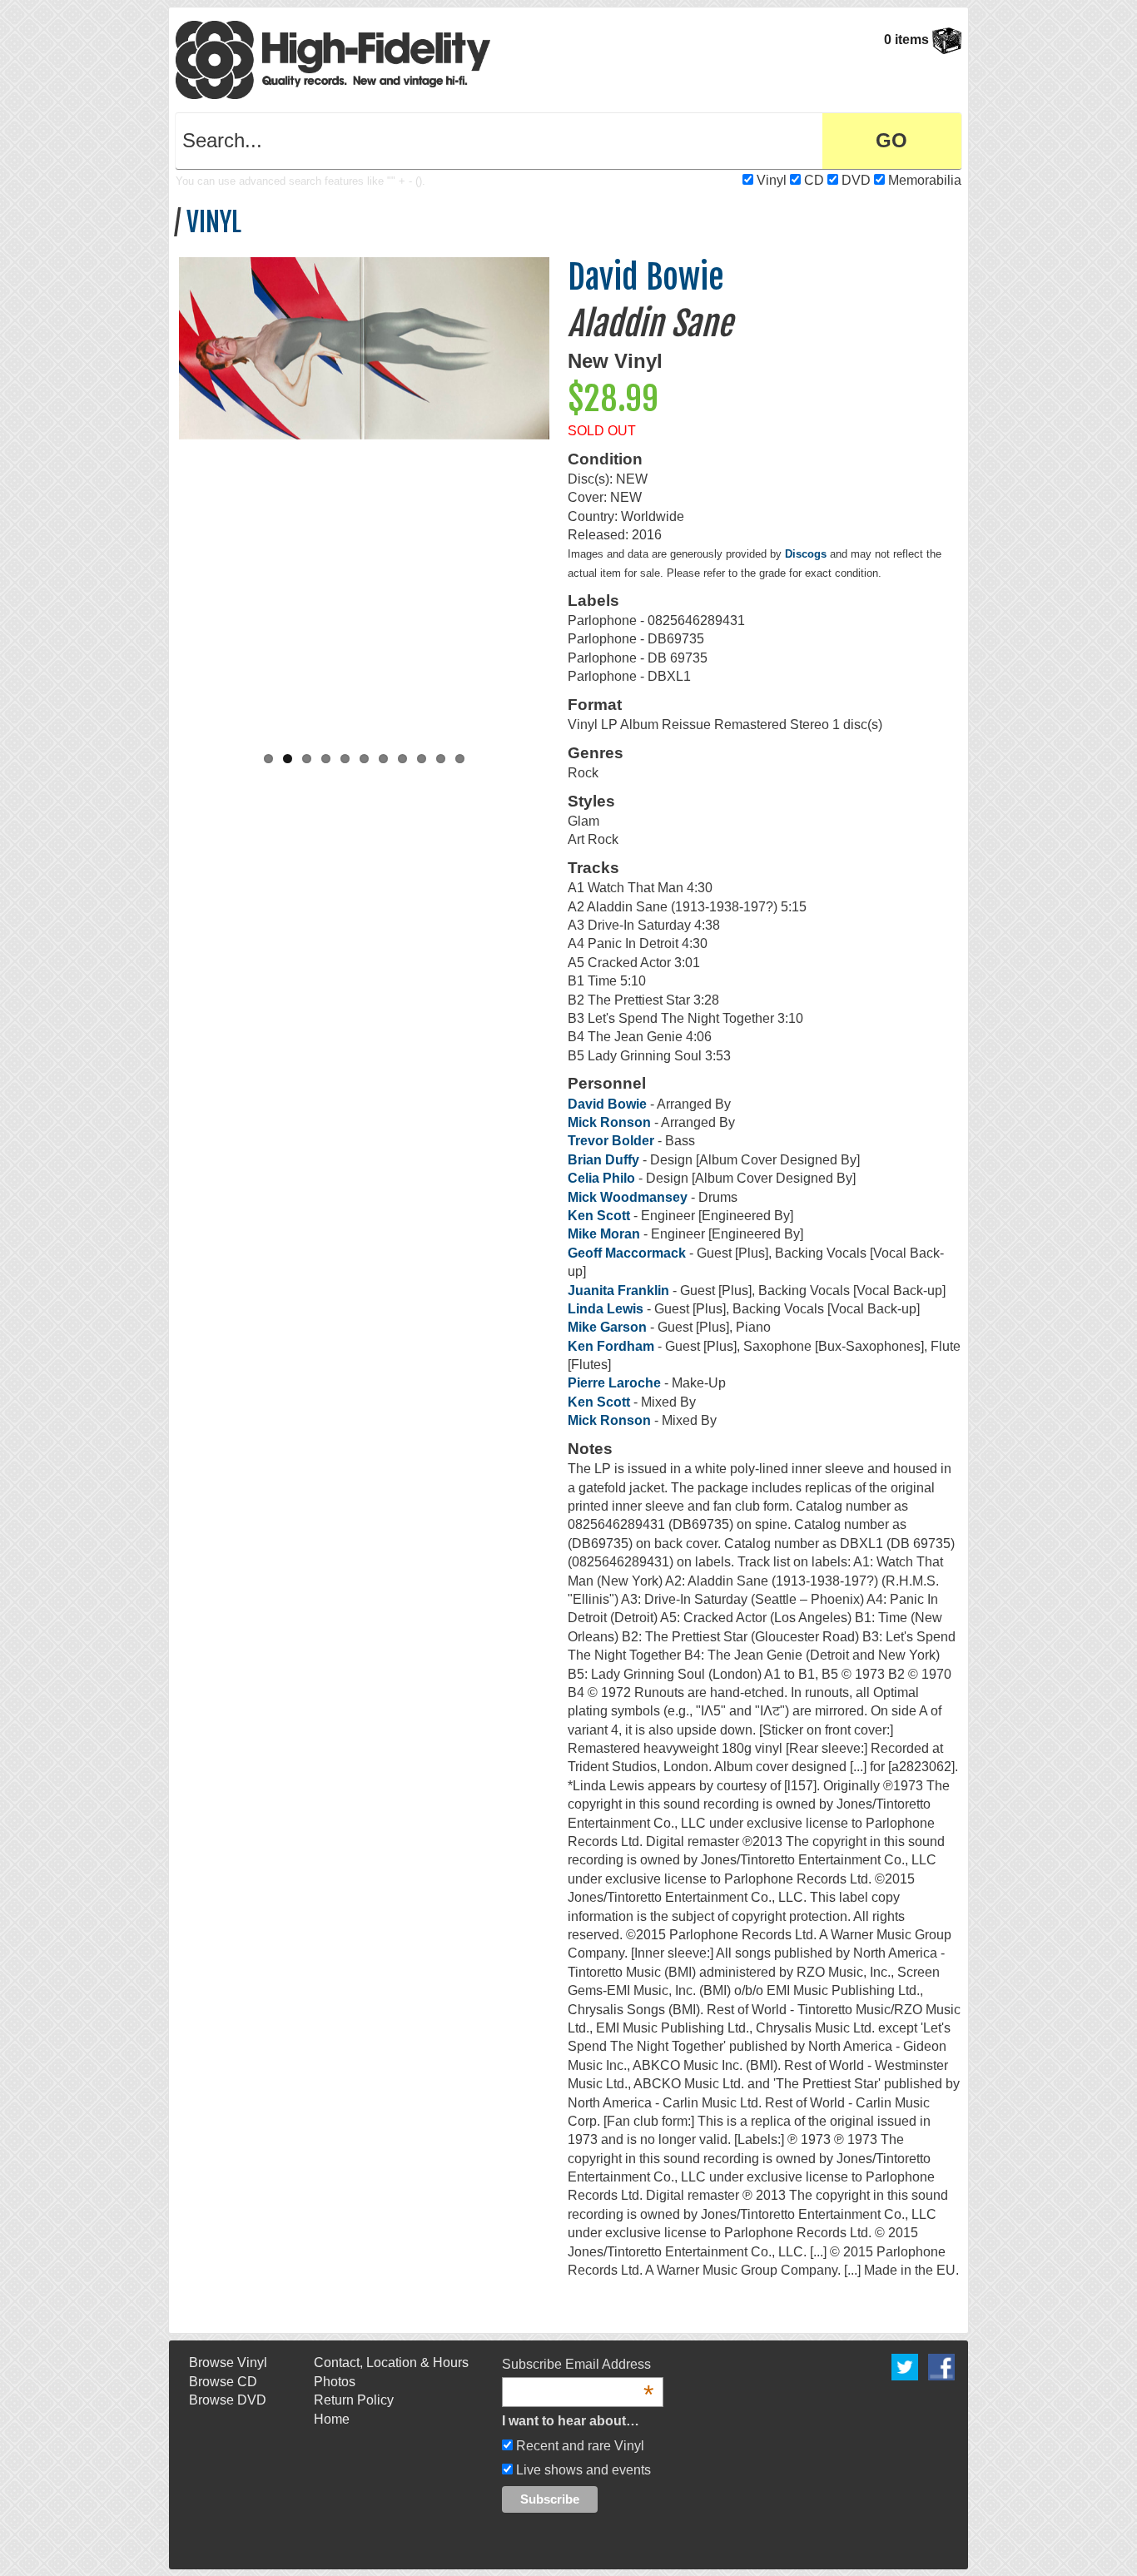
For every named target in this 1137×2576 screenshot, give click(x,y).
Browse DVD (228, 2400)
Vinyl (772, 180)
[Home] (333, 59)
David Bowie (646, 277)
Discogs (806, 554)
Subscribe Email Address (578, 2365)
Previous (161, 494)
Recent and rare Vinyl (578, 2446)
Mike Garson (607, 1327)
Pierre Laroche (614, 1383)
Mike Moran (606, 1234)
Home (332, 2419)
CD (814, 180)
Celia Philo (601, 1178)
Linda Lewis (606, 1309)
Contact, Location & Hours (391, 2363)
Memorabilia (925, 180)
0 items (908, 40)
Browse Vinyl (228, 2363)
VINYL (214, 222)
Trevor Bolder (611, 1141)
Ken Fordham (611, 1346)
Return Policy (354, 2400)
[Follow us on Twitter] (905, 2367)
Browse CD (223, 2382)
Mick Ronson (609, 1122)
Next (567, 494)
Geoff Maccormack (627, 1253)
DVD (856, 180)
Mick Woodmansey (628, 1197)
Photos (335, 2382)
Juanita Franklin (618, 1290)
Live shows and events (582, 2470)
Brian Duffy (605, 1160)
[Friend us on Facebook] (941, 2367)
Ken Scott (599, 1216)
